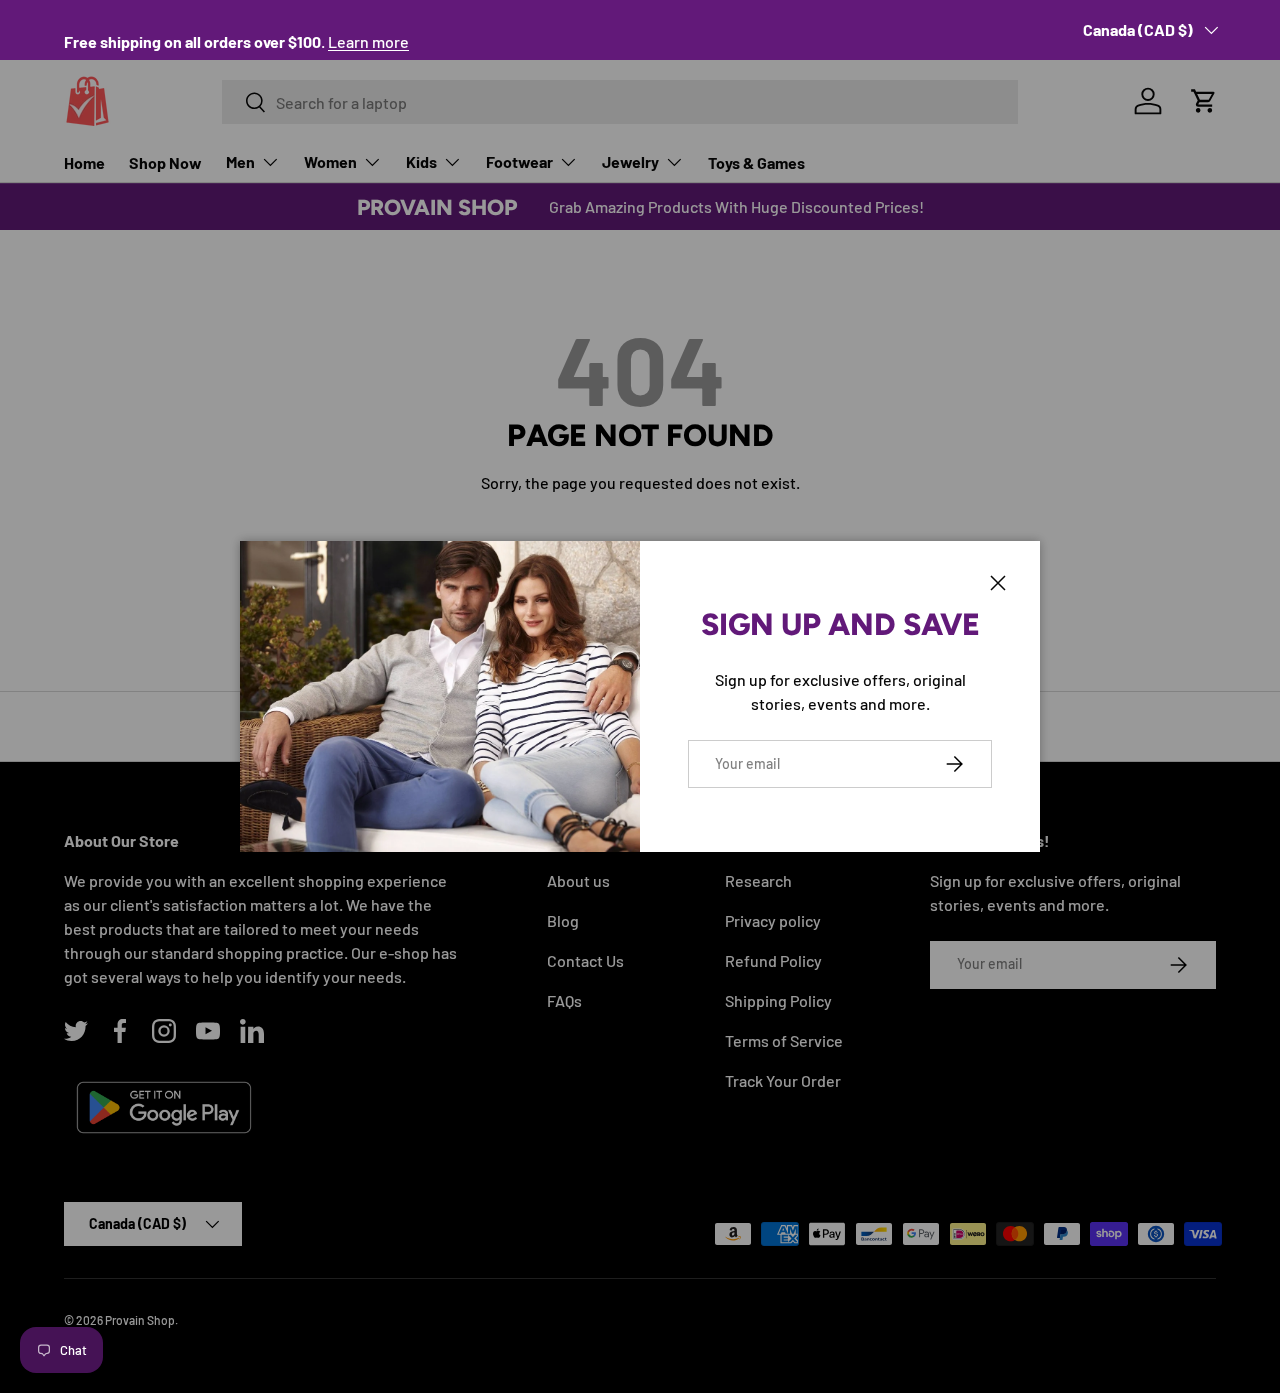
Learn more (368, 41)
